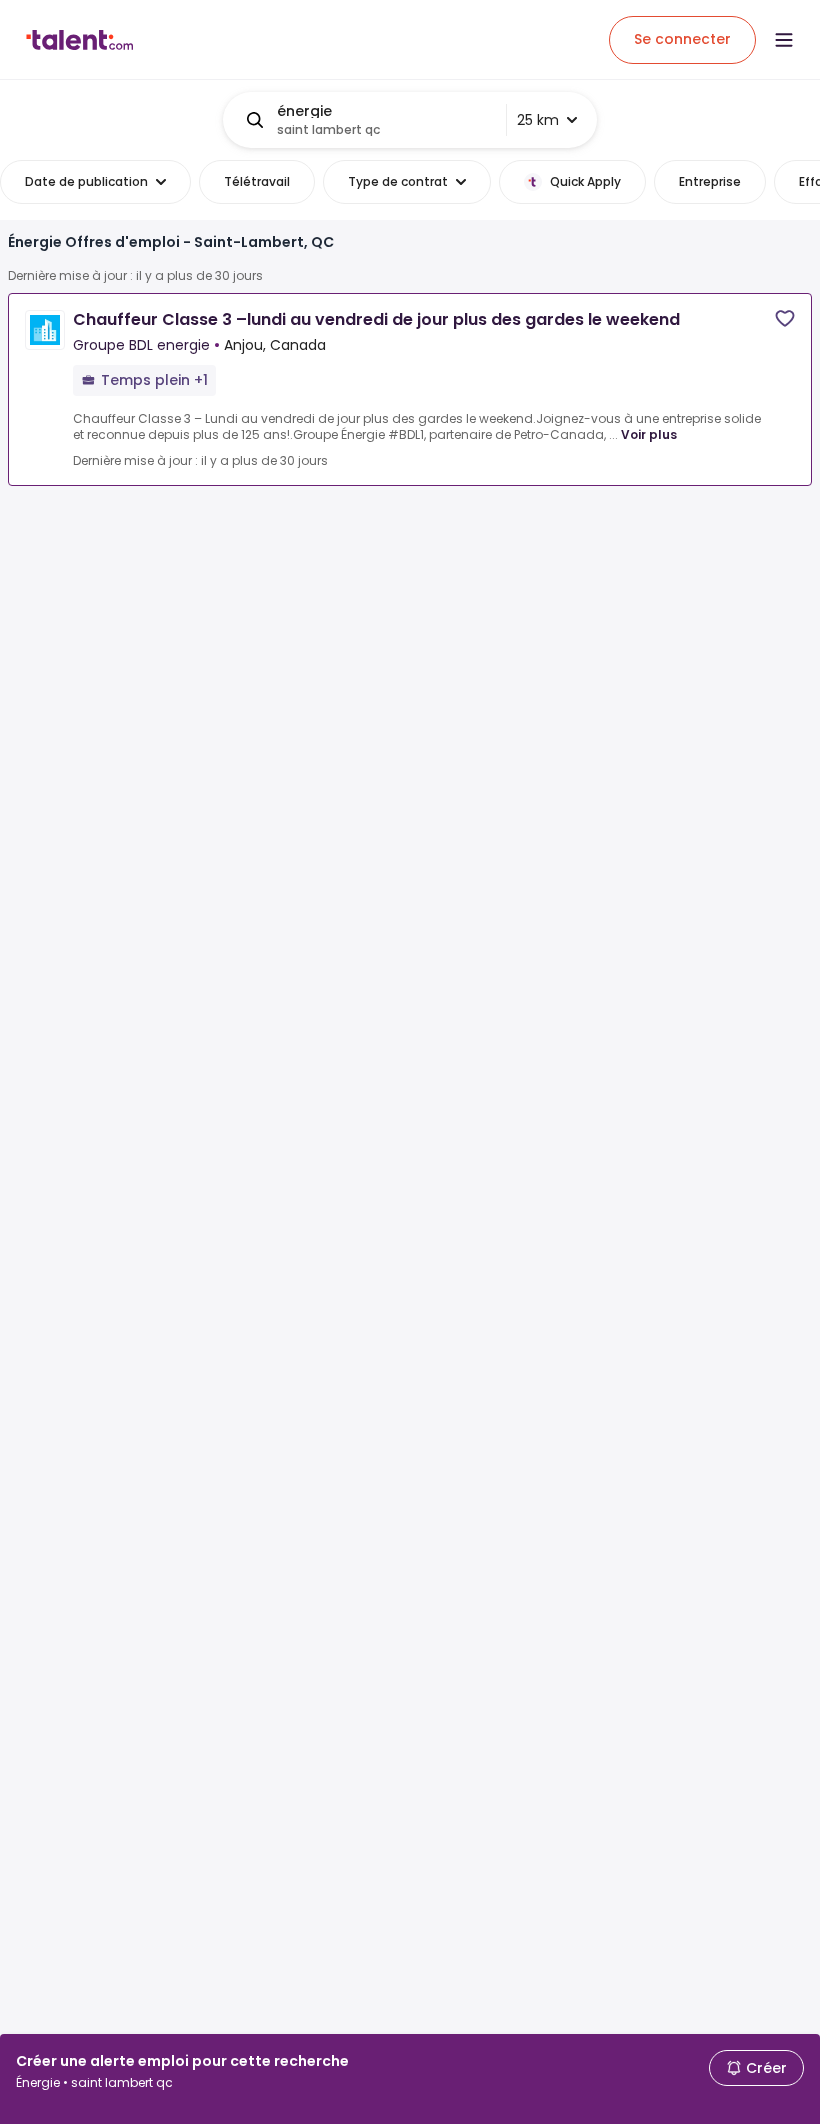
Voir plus (649, 434)
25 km (538, 120)
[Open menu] (784, 40)
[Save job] (785, 318)
